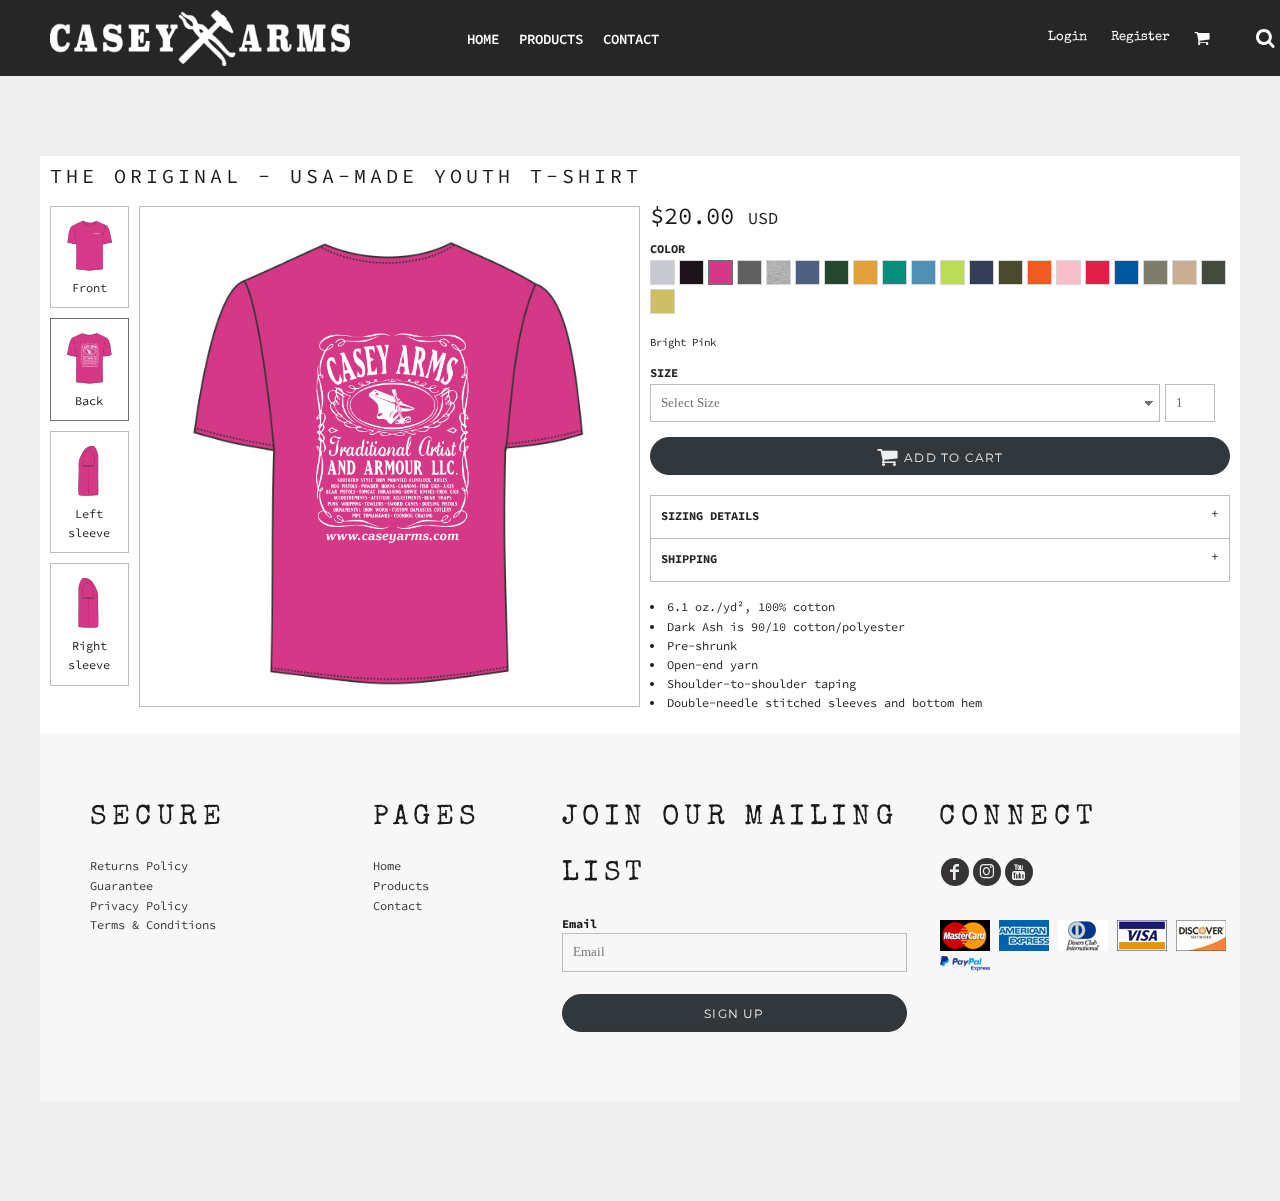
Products (401, 885)
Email (579, 923)
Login (1067, 37)
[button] (1202, 38)
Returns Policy (139, 865)
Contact (397, 905)
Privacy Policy (139, 905)
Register (1140, 37)
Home (387, 865)
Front (89, 287)
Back (89, 400)
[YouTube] (1019, 872)
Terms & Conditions (153, 924)
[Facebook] (955, 872)
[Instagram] (987, 872)
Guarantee (121, 885)
